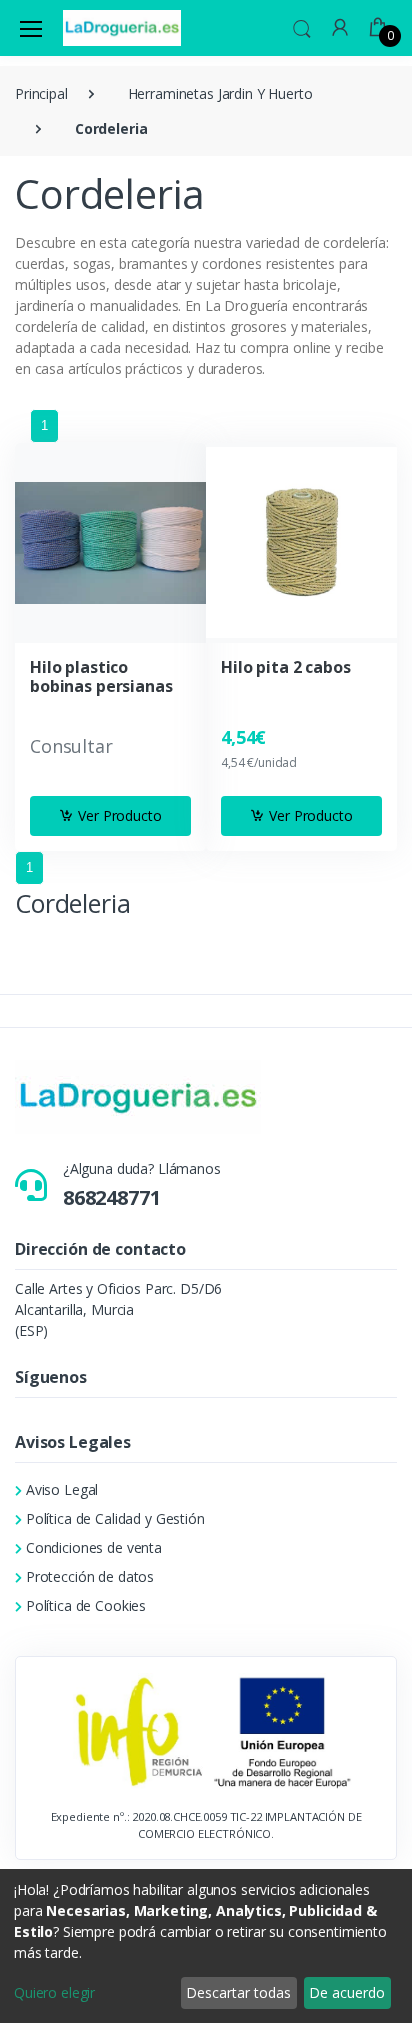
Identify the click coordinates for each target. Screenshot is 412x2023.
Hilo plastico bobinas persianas (101, 677)
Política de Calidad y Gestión (115, 1518)
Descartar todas (238, 1992)
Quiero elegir (54, 1992)
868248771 (112, 1197)
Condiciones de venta (94, 1547)
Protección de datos (90, 1576)
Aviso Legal (62, 1489)
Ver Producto (119, 815)
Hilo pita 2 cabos (286, 667)
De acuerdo (347, 1992)
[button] (302, 26)
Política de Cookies (86, 1605)
